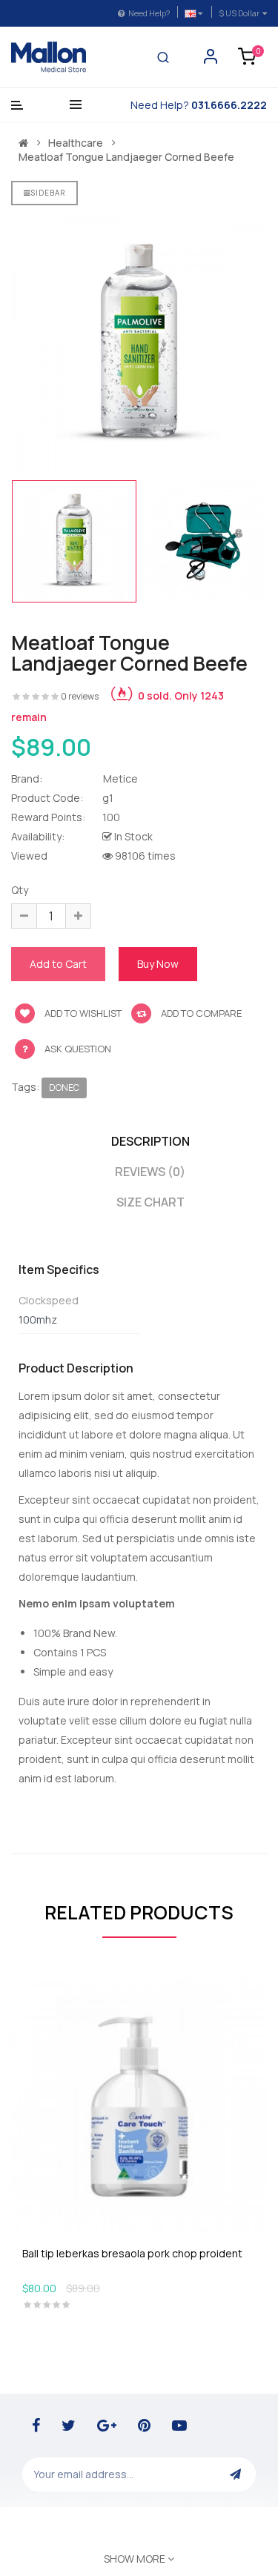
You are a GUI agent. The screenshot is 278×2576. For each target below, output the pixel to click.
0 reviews (80, 696)
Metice (120, 779)
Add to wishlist (82, 1013)
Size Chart (150, 1202)
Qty (20, 890)
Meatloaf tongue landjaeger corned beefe (126, 157)
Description (150, 1141)
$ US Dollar (241, 13)
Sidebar (48, 193)
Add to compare (200, 1013)
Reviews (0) (150, 1172)
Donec (64, 1088)
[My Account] (211, 60)
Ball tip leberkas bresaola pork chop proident (132, 2253)
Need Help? (149, 13)
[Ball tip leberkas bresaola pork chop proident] (139, 2105)
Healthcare (76, 143)
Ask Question (78, 1049)
